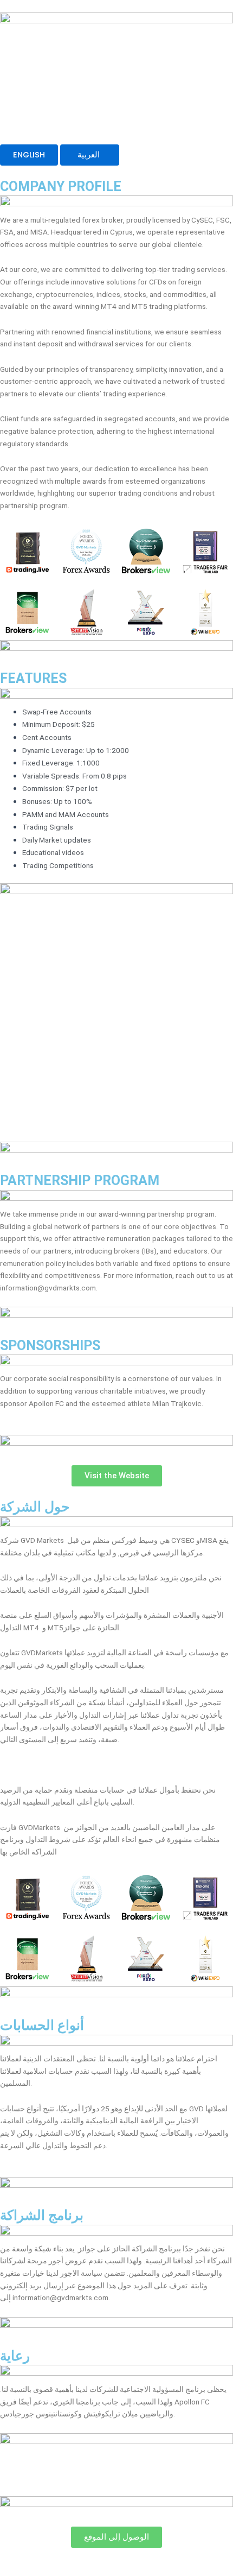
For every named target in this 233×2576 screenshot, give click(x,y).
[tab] (29, 155)
